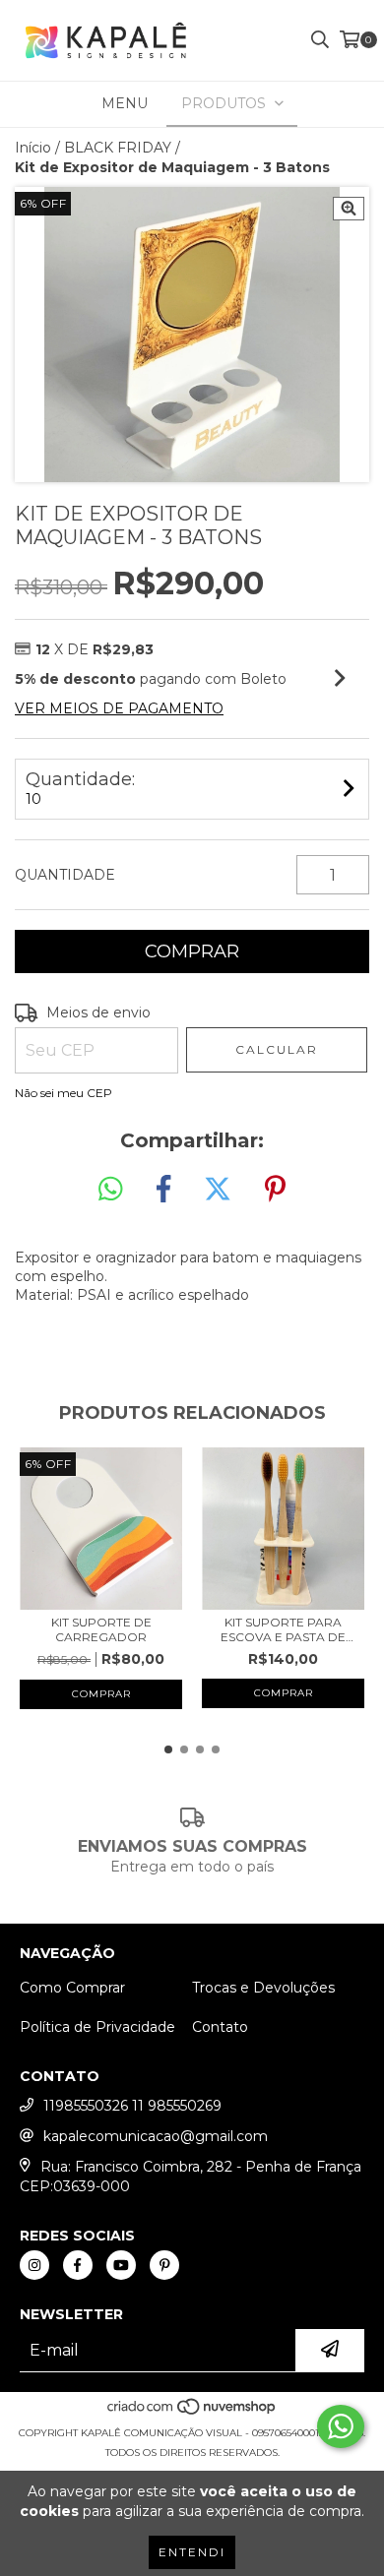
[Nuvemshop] (192, 2413)
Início (33, 148)
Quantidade (65, 875)
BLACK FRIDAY (118, 148)
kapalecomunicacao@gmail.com (156, 2136)
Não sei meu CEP (64, 1093)
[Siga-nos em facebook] (78, 2265)
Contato (220, 2027)
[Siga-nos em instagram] (34, 2265)
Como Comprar (72, 1988)
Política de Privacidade (97, 2027)
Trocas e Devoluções (263, 1988)
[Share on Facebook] (163, 1190)
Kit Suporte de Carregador (101, 1629)
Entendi (192, 2552)
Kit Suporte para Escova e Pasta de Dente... (283, 1629)
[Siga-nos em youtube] (121, 2265)
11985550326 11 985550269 (132, 2106)
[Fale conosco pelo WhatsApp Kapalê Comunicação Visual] (341, 2426)
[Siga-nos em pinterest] (164, 2265)
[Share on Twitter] (218, 1190)
